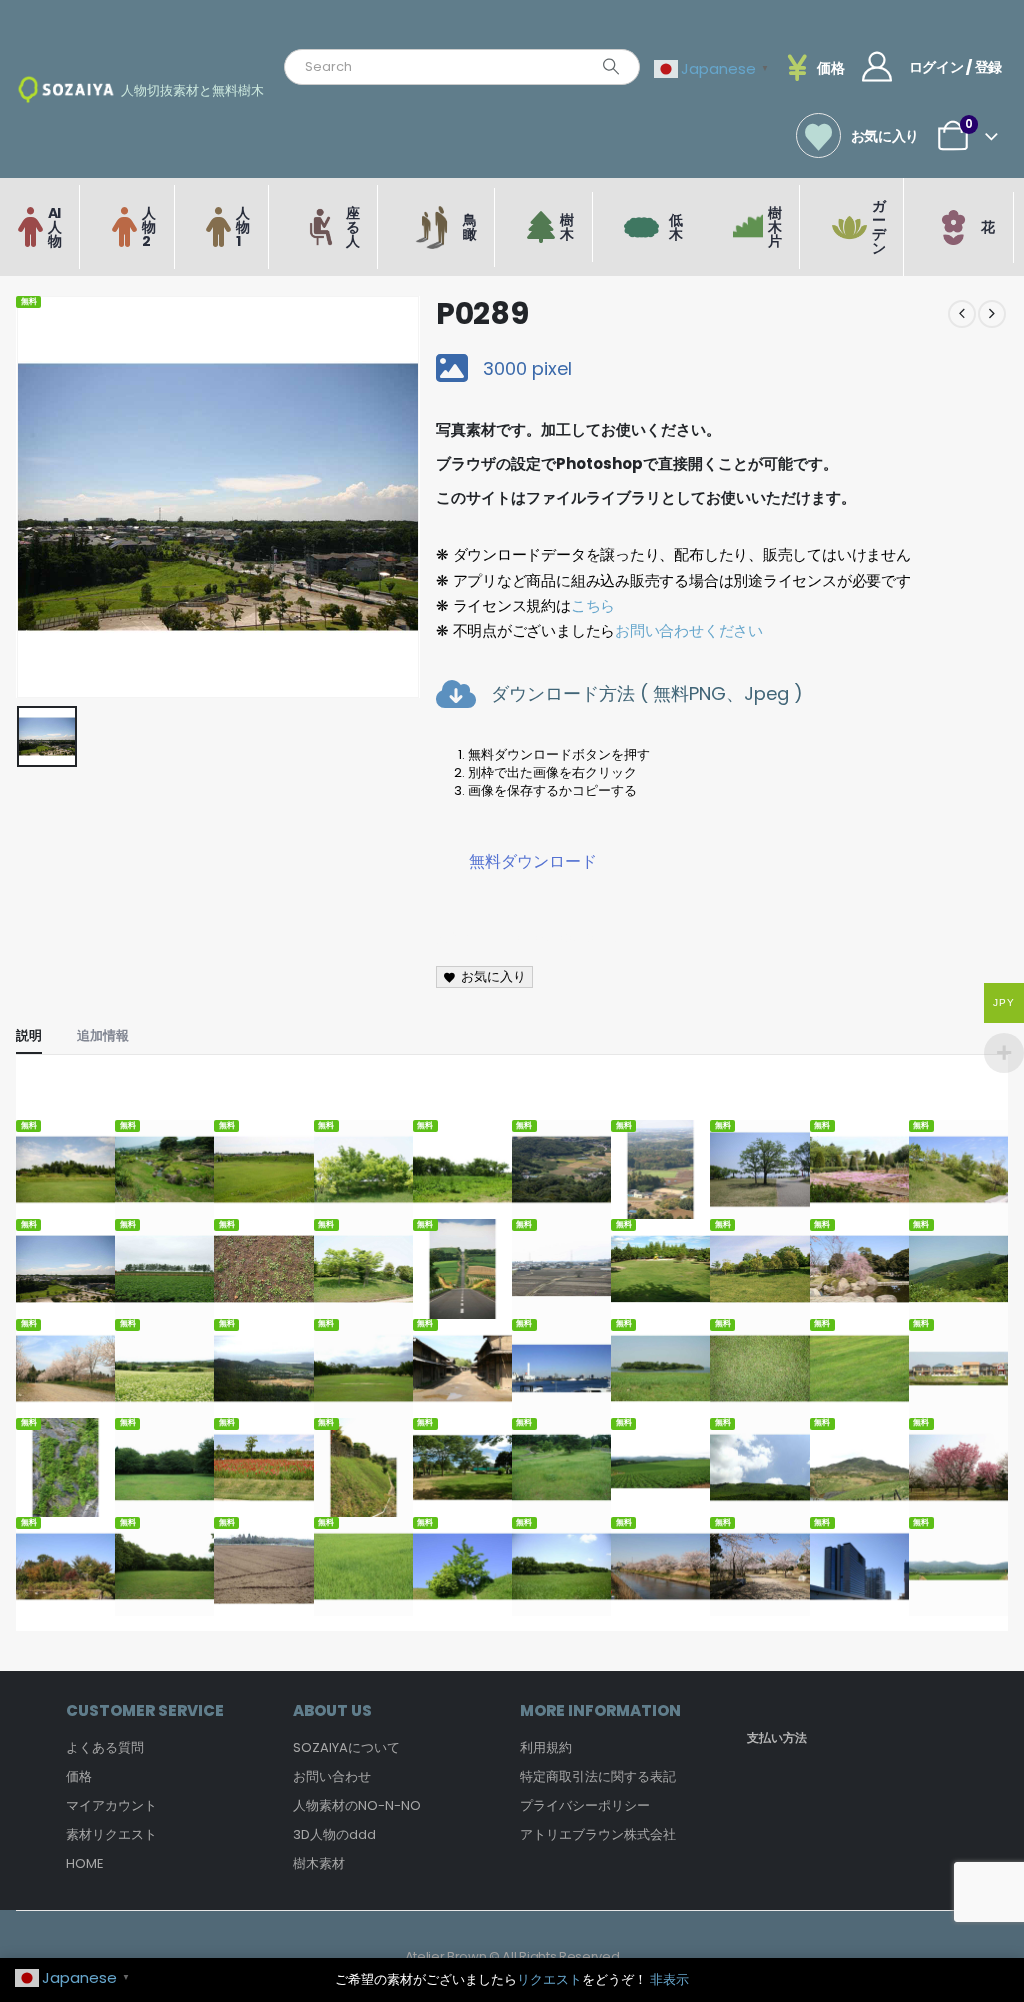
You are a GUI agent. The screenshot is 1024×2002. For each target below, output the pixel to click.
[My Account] (877, 67)
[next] (992, 314)
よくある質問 (105, 1747)
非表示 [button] (669, 1979)
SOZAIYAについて (346, 1747)
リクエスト (549, 1979)
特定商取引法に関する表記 (598, 1776)
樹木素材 (319, 1863)
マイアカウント (111, 1805)
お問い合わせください (689, 630)
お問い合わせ (332, 1776)
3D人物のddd (334, 1834)
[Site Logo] (66, 89)
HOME (85, 1863)
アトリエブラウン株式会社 (598, 1834)
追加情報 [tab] (103, 1035)
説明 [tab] (29, 1035)
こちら (593, 605)
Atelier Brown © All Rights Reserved (512, 1956)
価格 (79, 1776)
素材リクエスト (111, 1834)
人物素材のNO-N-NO (357, 1805)
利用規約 (546, 1747)
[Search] (611, 67)
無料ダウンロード (533, 861)
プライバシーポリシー (585, 1805)
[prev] (962, 314)
